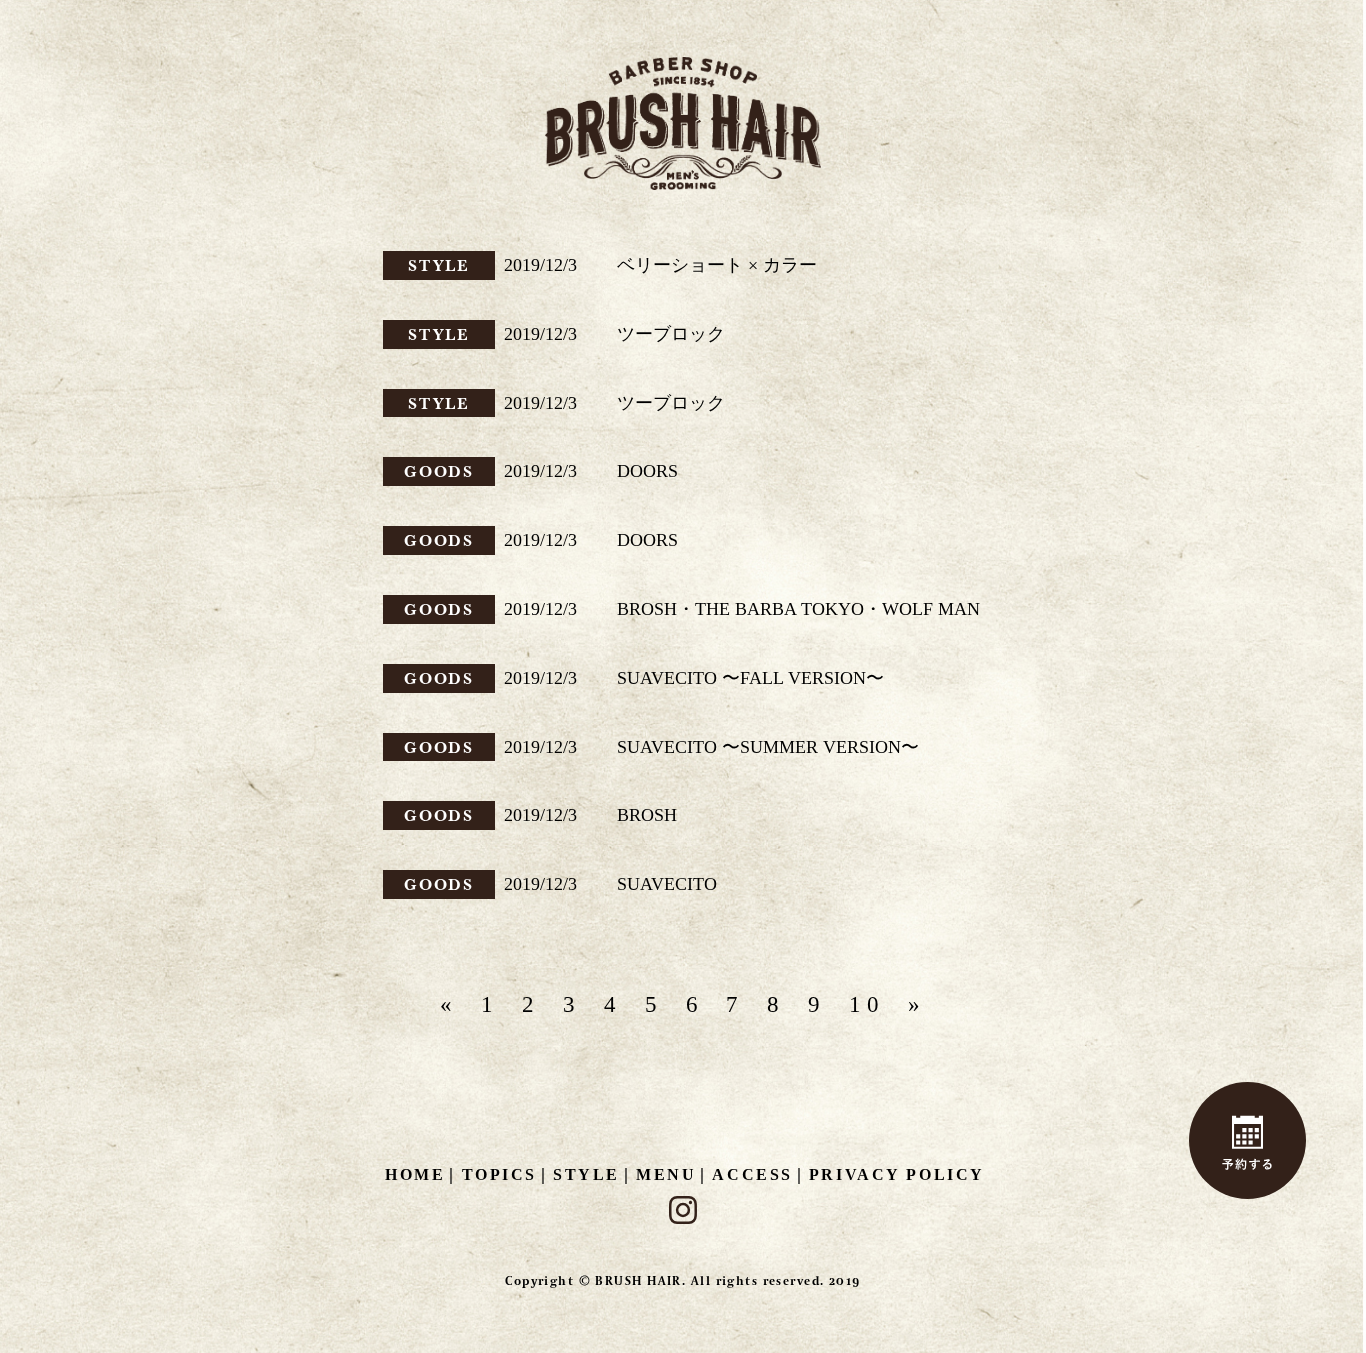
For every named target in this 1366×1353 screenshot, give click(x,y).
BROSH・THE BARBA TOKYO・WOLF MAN (798, 609)
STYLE (439, 265)
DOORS (647, 471)
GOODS (439, 471)
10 (867, 1004)
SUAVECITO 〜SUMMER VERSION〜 (768, 747)
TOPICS (499, 1174)
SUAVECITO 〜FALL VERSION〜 (750, 678)
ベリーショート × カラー (717, 265)
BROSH (647, 815)
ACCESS (752, 1174)
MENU (666, 1174)
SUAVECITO (667, 884)
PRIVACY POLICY (897, 1174)
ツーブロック (671, 334)
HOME (415, 1174)
